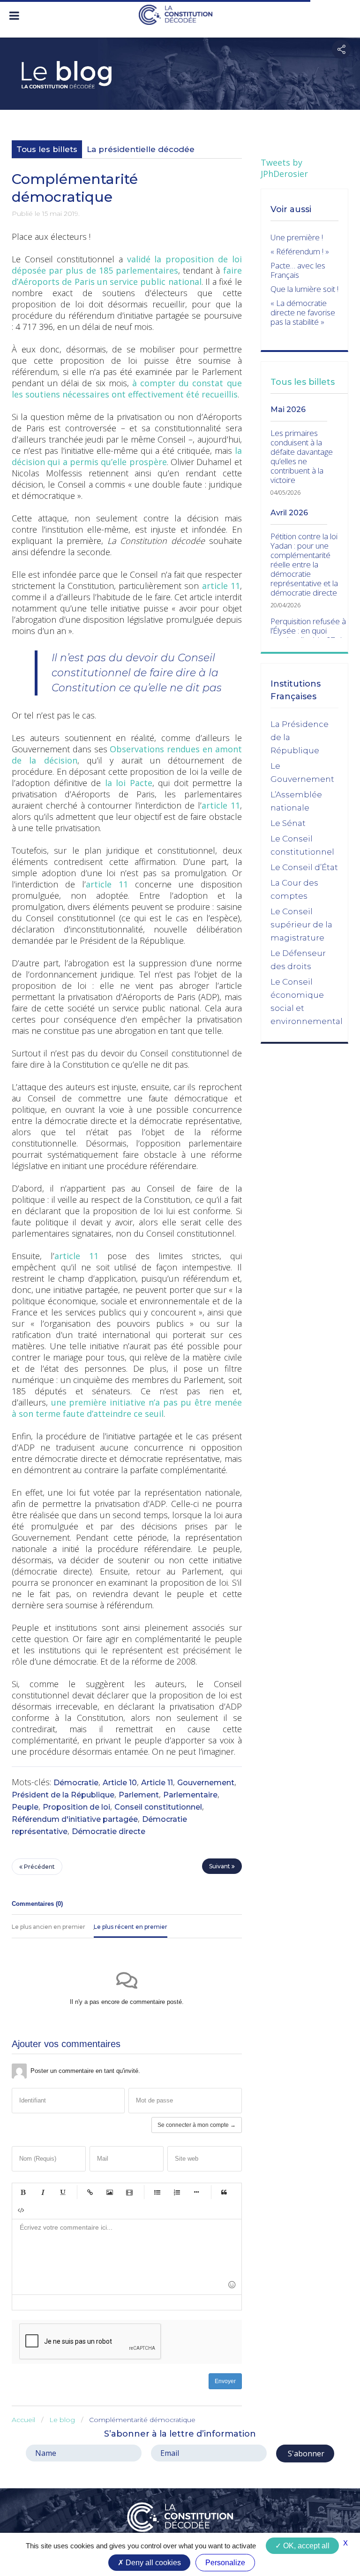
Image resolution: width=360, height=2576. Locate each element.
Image (110, 2192)
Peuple (25, 1807)
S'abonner (305, 2454)
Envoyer (225, 2381)
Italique (43, 2192)
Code (21, 2210)
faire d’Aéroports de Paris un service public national (127, 276)
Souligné (62, 2192)
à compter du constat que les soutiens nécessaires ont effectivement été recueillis (127, 389)
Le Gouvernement (302, 772)
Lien (90, 2192)
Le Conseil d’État (304, 867)
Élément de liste (196, 2192)
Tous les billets (47, 149)
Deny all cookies (152, 2563)
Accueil (23, 2420)
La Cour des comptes (294, 889)
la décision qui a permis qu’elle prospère (127, 456)
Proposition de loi (76, 1807)
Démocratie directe (109, 1831)
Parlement (139, 1795)
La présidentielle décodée (141, 149)
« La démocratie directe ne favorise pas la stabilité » (303, 312)
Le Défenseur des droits (298, 960)
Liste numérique (177, 2192)
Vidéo (129, 2192)
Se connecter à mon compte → (197, 2125)
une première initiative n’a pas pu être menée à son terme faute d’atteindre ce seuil (127, 1408)
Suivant (220, 1866)
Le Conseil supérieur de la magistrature (301, 925)
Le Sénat (288, 823)
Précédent (39, 1867)
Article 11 (157, 1783)
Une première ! (297, 237)
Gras (23, 2192)
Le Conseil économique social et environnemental (307, 1001)
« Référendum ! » (300, 251)
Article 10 (120, 1783)
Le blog (62, 2420)
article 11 (221, 586)
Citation (224, 2192)
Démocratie (76, 1783)
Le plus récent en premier (131, 1927)
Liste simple (157, 2192)
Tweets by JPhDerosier (284, 168)
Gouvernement (206, 1783)
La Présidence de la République (300, 737)
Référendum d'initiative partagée (75, 1819)
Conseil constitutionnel (158, 1807)
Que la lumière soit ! (304, 289)
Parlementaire (190, 1795)
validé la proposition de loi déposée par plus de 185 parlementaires (127, 265)
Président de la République (63, 1795)
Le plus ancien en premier (49, 1927)
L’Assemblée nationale (296, 801)
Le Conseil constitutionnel (302, 845)
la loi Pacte (129, 783)
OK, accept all (305, 2546)
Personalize (225, 2563)
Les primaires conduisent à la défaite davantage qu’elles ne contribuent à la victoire (302, 457)
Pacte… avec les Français (298, 270)
